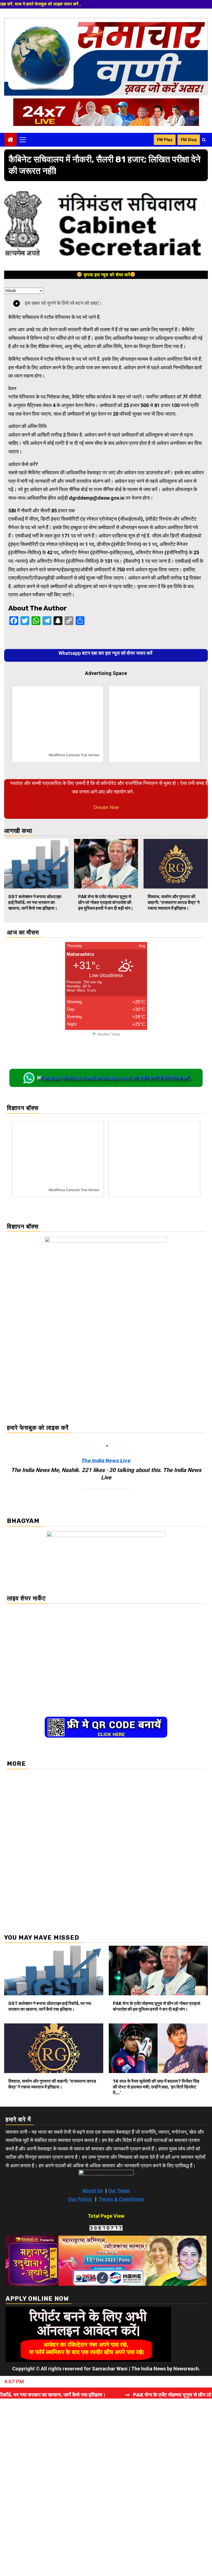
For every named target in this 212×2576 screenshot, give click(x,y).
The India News (149, 2369)
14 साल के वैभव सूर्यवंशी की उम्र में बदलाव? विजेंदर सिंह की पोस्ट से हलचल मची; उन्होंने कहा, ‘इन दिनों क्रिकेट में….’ (156, 2087)
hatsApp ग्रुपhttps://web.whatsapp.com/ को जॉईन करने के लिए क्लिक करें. (116, 1078)
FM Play (165, 140)
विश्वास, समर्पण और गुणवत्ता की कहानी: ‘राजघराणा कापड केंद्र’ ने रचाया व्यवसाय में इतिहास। (174, 902)
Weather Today (109, 1034)
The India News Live (106, 1461)
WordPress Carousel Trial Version (74, 755)
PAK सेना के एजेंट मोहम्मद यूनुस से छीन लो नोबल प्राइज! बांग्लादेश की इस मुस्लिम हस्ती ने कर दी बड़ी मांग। (106, 902)
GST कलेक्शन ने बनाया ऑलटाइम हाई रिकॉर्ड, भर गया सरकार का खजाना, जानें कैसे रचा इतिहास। (35, 902)
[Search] (204, 140)
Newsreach (186, 2369)
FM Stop (189, 140)
